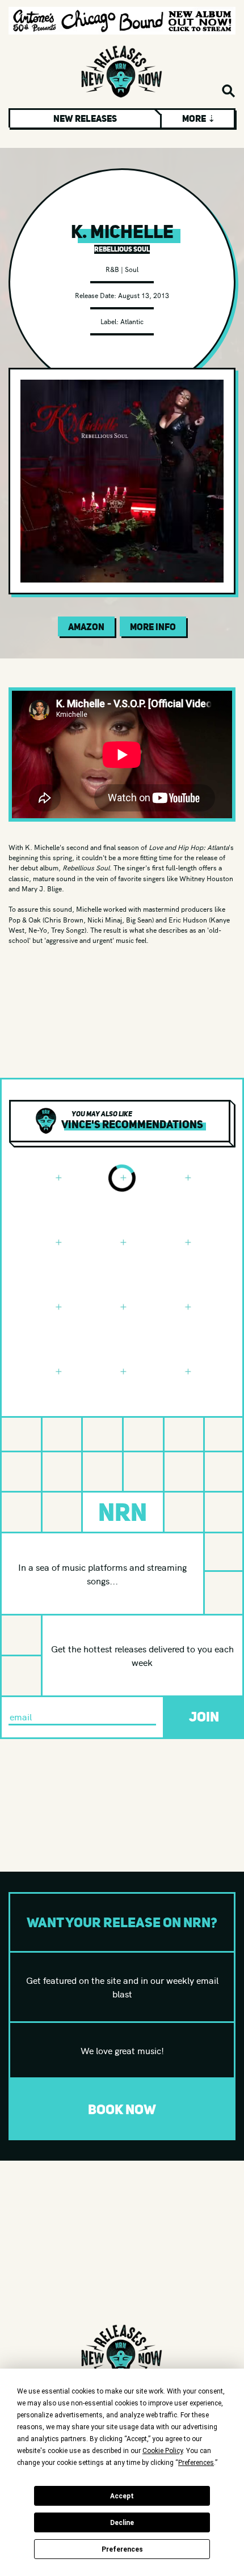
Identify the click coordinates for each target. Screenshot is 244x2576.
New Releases (85, 118)
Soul (132, 269)
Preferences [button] (196, 2463)
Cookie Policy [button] (163, 2451)
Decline (122, 2523)
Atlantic (132, 321)
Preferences (122, 2549)
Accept (122, 2496)
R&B (112, 269)
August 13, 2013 (144, 295)
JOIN (204, 1717)
